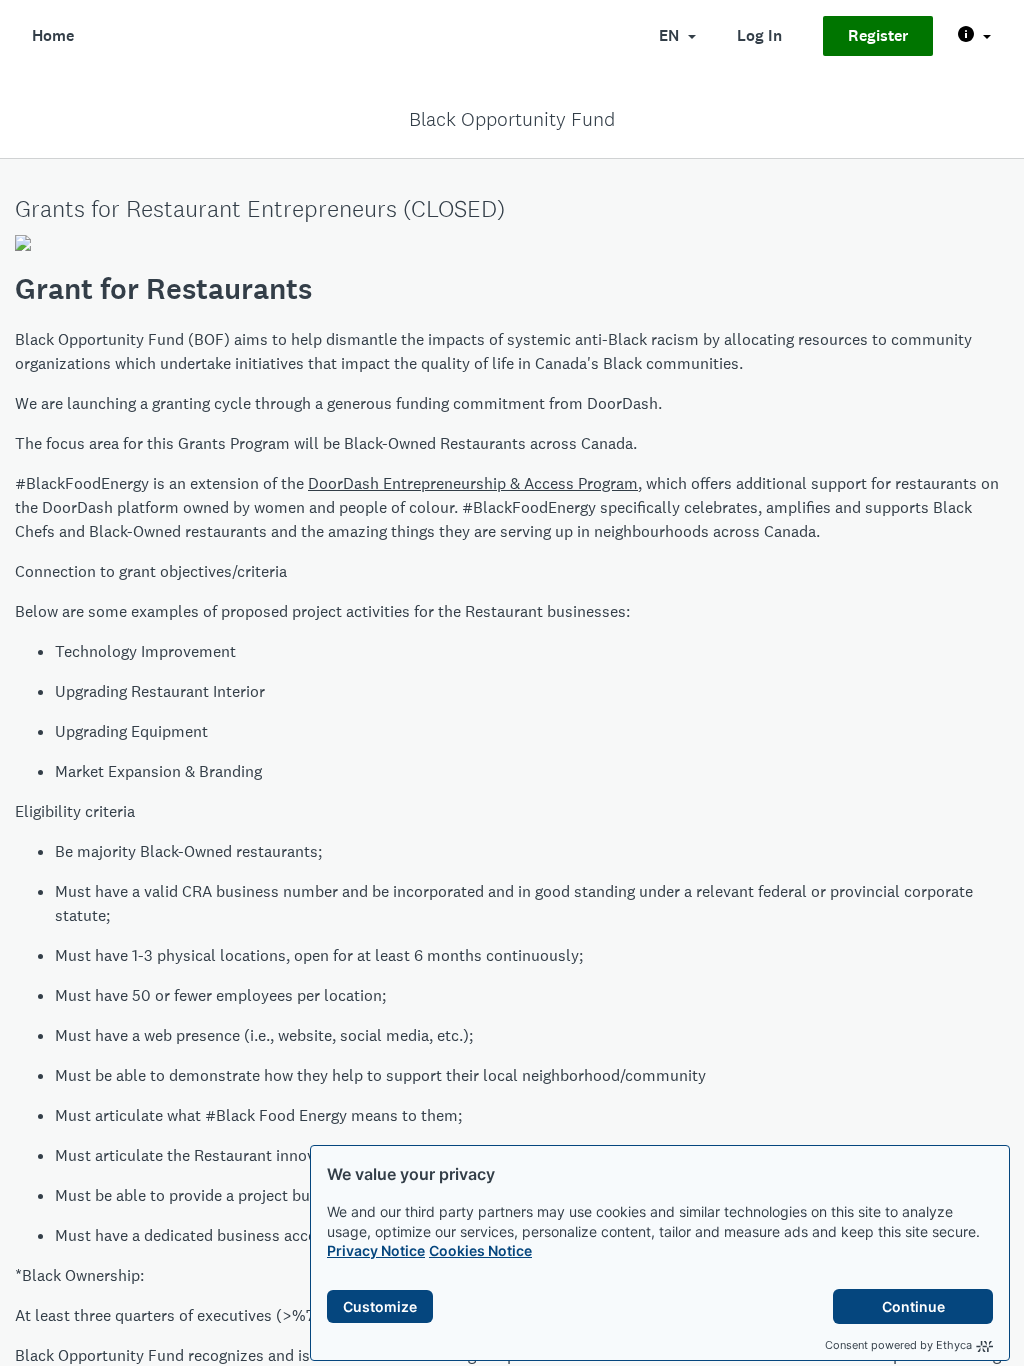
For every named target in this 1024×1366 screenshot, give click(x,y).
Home (53, 35)
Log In (759, 35)
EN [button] (671, 35)
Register (878, 35)
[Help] (974, 36)
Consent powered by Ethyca (898, 1345)
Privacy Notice (376, 1250)
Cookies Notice (480, 1250)
